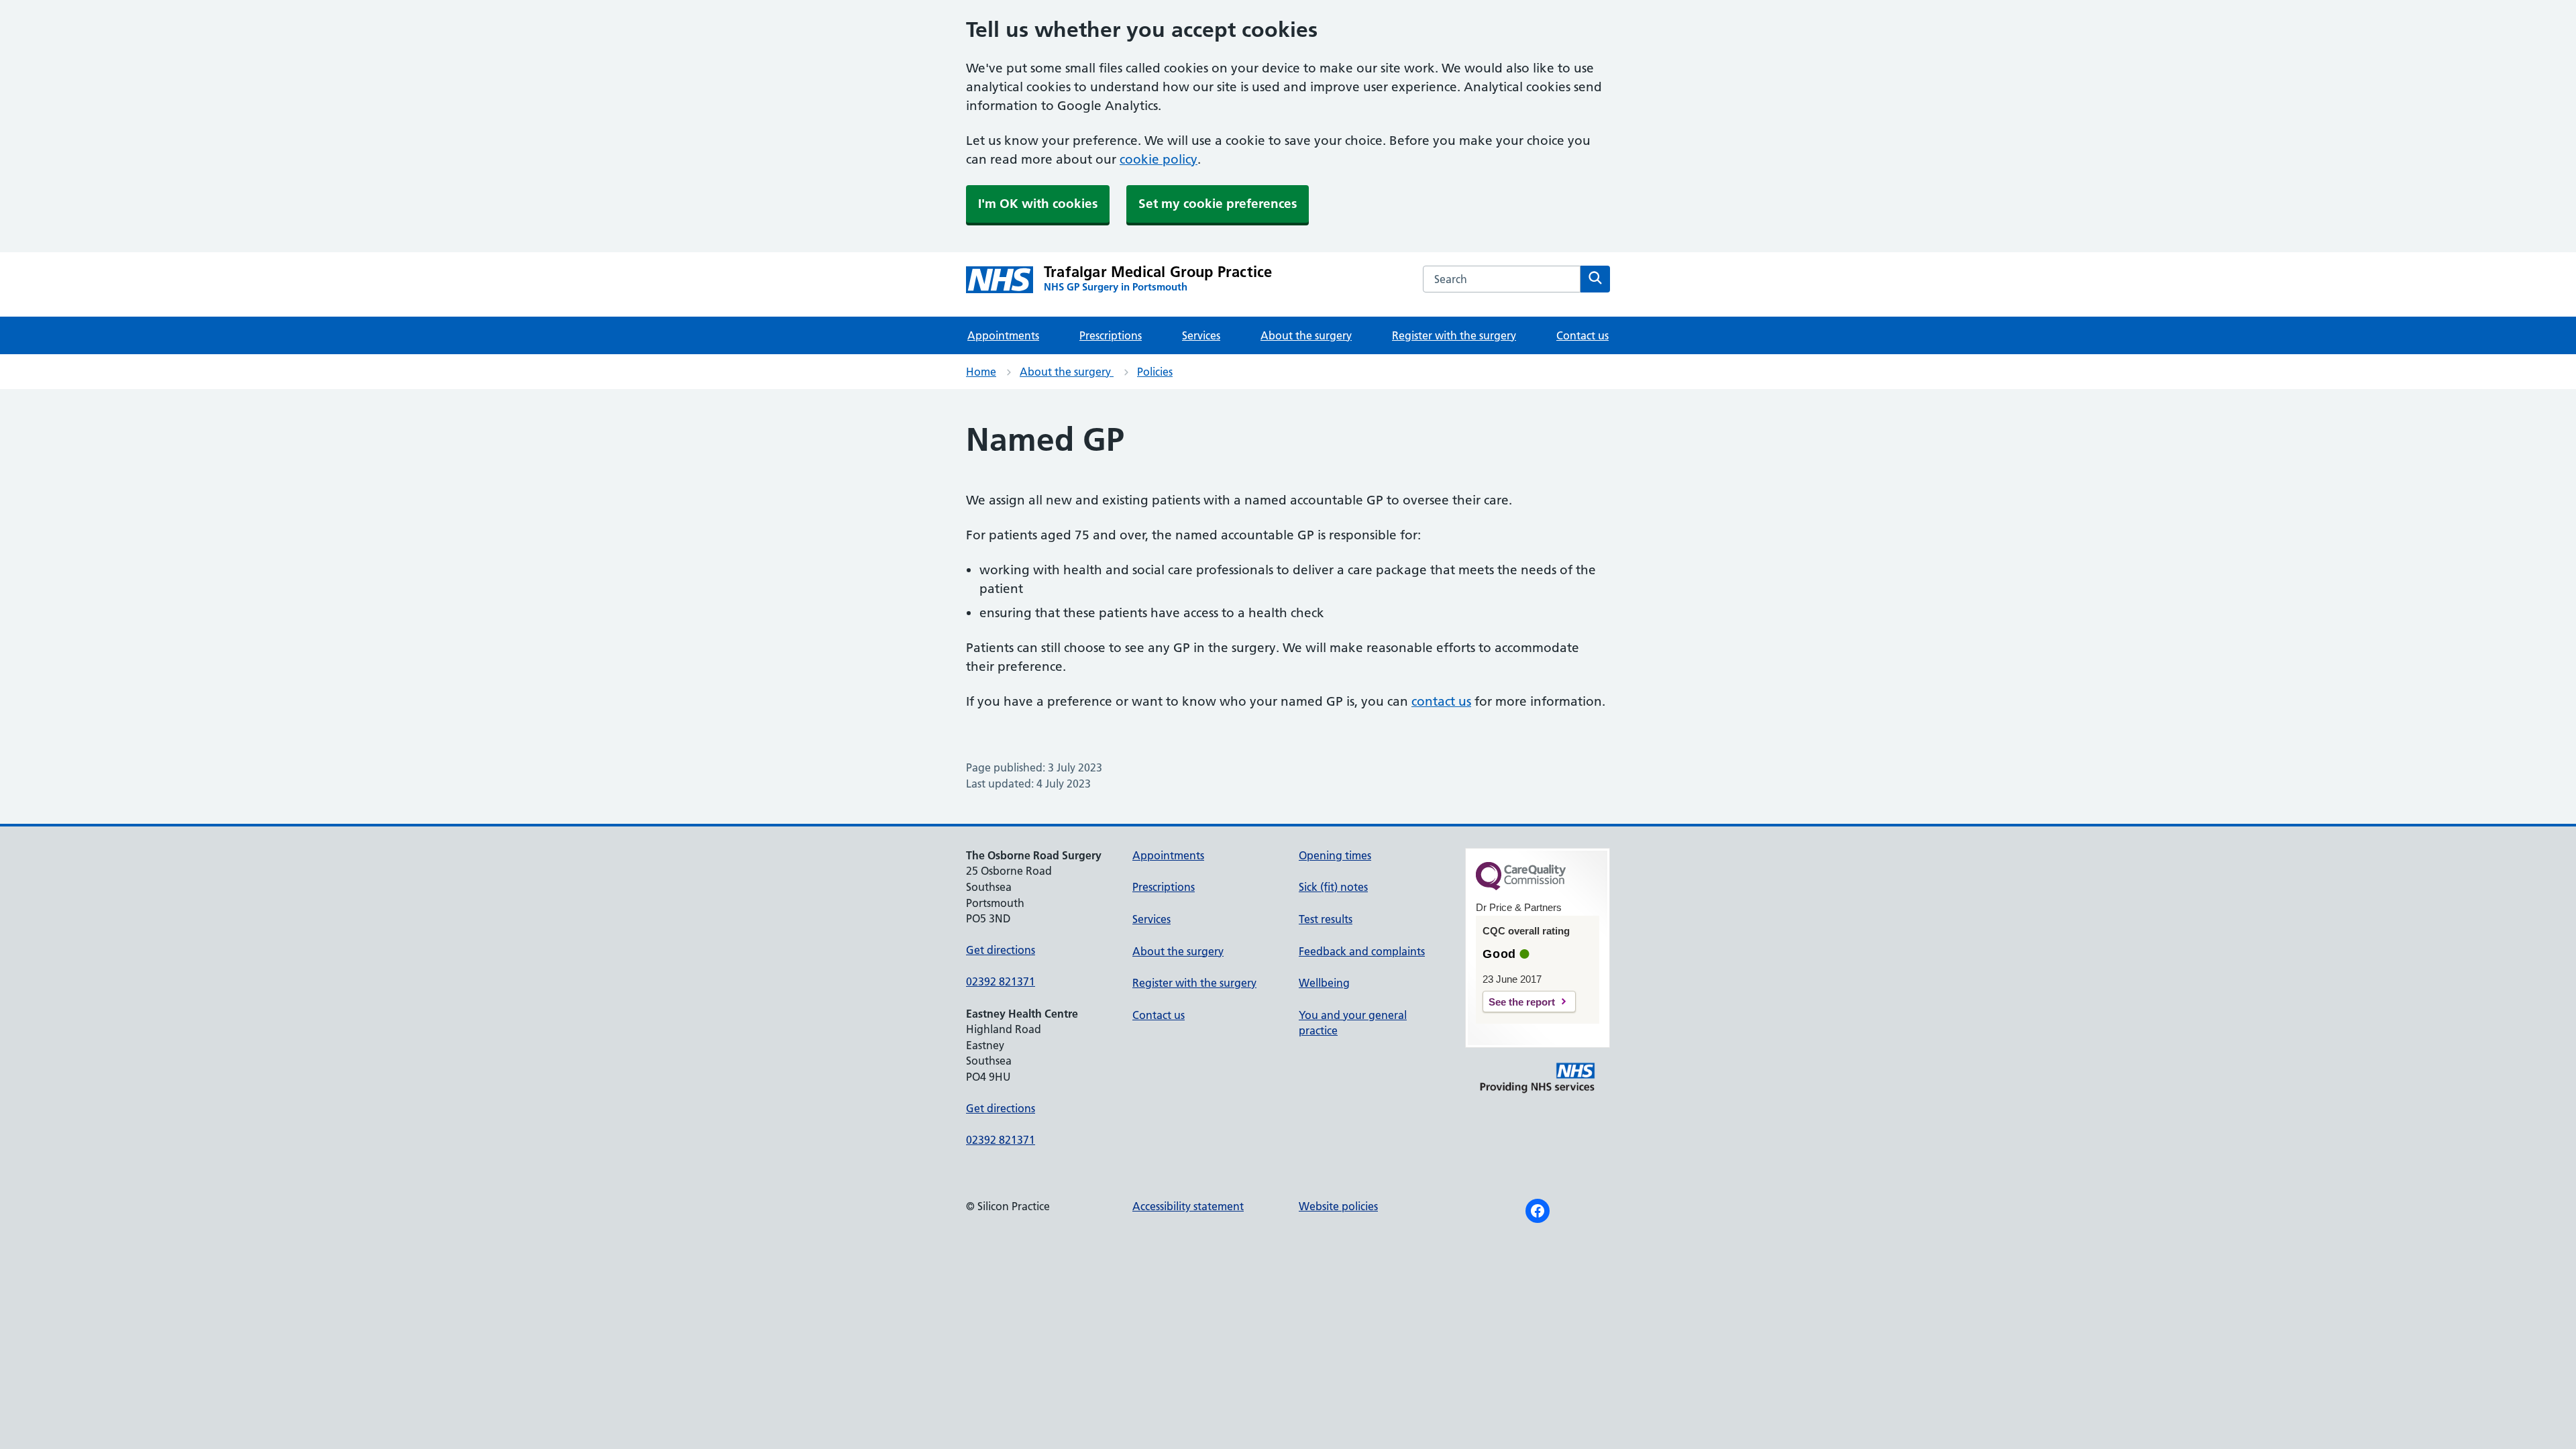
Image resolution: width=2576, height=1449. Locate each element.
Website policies (1338, 1206)
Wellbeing (1324, 983)
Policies (1155, 372)
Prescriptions (1111, 335)
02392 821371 (1001, 981)
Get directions (1001, 950)
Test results (1326, 919)
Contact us (1582, 335)
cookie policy (1159, 159)
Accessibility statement (1188, 1206)
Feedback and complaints (1362, 951)
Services (1201, 335)
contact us (1441, 701)
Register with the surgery (1454, 335)
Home (981, 372)
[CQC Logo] (1521, 887)
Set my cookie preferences (1218, 204)
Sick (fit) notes (1333, 887)
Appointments (1003, 335)
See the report (1522, 1002)
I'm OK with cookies (1038, 204)
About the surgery (1306, 335)
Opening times (1335, 855)
